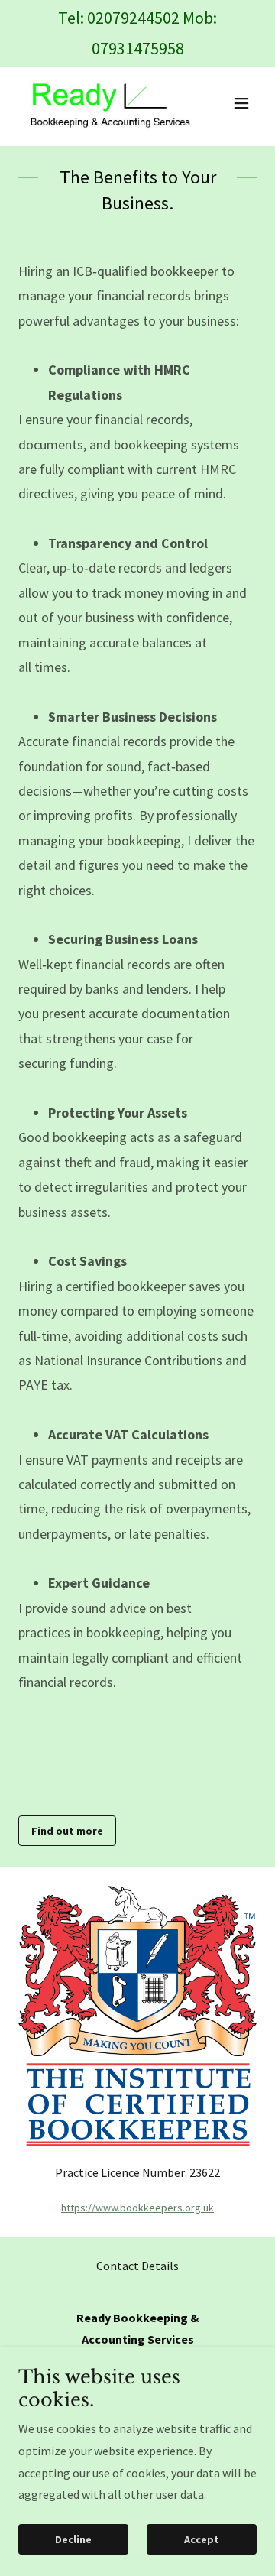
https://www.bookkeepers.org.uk (137, 2208)
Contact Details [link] (137, 2266)
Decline (73, 2539)
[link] (102, 103)
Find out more (67, 1831)
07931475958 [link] (138, 48)
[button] (241, 103)
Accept (202, 2539)
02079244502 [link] (133, 18)
